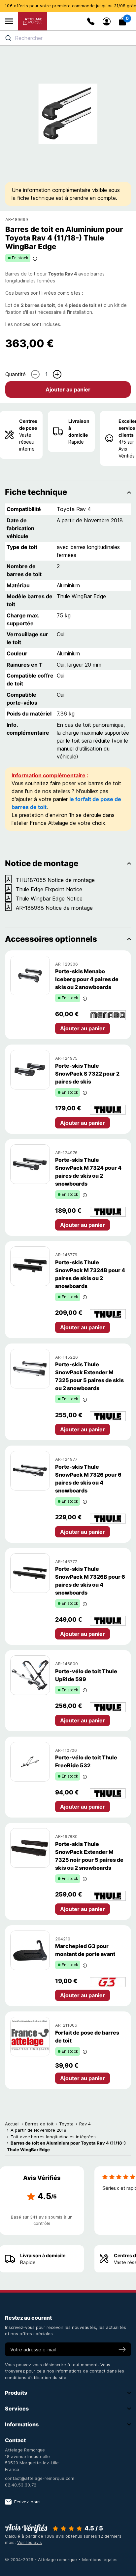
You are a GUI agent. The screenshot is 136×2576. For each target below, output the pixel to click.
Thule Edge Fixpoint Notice (49, 889)
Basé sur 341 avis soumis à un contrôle (42, 2220)
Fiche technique (36, 492)
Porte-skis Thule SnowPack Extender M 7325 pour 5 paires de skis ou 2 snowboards (89, 1376)
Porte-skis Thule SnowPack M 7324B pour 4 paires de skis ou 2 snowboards (90, 1274)
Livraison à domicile (79, 428)
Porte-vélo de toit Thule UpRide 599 (86, 1675)
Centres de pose (28, 424)
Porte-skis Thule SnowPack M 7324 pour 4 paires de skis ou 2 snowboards (88, 1172)
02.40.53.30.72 (21, 2485)
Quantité (16, 374)
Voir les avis (30, 2542)
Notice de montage (42, 863)
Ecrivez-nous (27, 2502)
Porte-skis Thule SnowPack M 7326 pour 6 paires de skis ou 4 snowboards (88, 1479)
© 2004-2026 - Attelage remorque (42, 2559)
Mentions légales (100, 2559)
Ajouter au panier (68, 389)
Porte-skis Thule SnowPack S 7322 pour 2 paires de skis (87, 1074)
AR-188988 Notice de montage (54, 908)
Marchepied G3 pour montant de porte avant (85, 1950)
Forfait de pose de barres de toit (87, 2037)
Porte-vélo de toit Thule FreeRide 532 (86, 1761)
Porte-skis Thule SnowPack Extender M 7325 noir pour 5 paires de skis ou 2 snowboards (89, 1856)
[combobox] (68, 38)
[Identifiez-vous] (107, 21)
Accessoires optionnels (51, 939)
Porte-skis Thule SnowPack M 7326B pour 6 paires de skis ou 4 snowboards (90, 1581)
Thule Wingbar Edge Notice (49, 899)
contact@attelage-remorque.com (40, 2478)
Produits (16, 2393)
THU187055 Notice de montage (55, 880)
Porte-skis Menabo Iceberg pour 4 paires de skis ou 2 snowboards (87, 979)
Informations (22, 2424)
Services (17, 2409)
